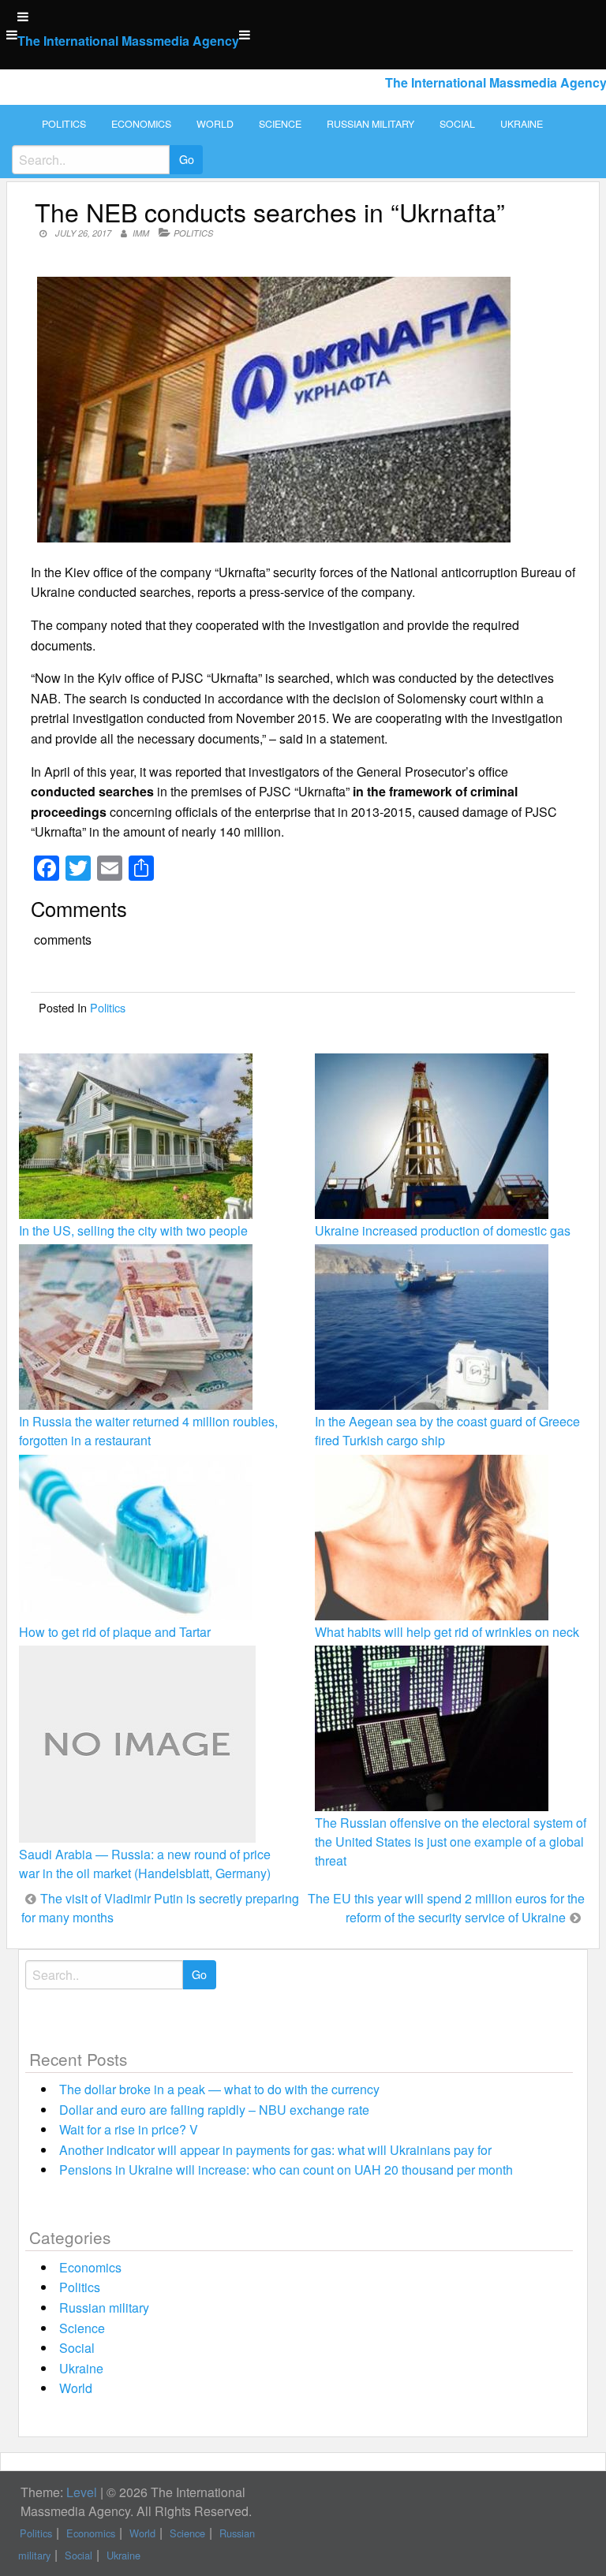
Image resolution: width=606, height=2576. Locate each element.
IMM (141, 233)
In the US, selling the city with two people (133, 1230)
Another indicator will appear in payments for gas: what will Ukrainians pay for (275, 2150)
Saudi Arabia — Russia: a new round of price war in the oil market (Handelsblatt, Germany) (145, 1864)
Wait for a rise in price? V (129, 2129)
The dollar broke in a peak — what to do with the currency (219, 2089)
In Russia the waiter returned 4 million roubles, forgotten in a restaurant (148, 1431)
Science (280, 124)
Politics (64, 124)
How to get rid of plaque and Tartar (115, 1632)
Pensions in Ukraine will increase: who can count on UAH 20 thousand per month (286, 2170)
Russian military (370, 124)
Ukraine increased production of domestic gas (443, 1230)
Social (457, 124)
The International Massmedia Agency (128, 41)
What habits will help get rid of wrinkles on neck (447, 1632)
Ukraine (522, 124)
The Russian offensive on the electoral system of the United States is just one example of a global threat (451, 1842)
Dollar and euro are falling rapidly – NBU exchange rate (214, 2110)
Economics (141, 124)
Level (82, 2492)
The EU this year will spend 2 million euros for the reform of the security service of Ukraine (446, 1908)
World (215, 124)
